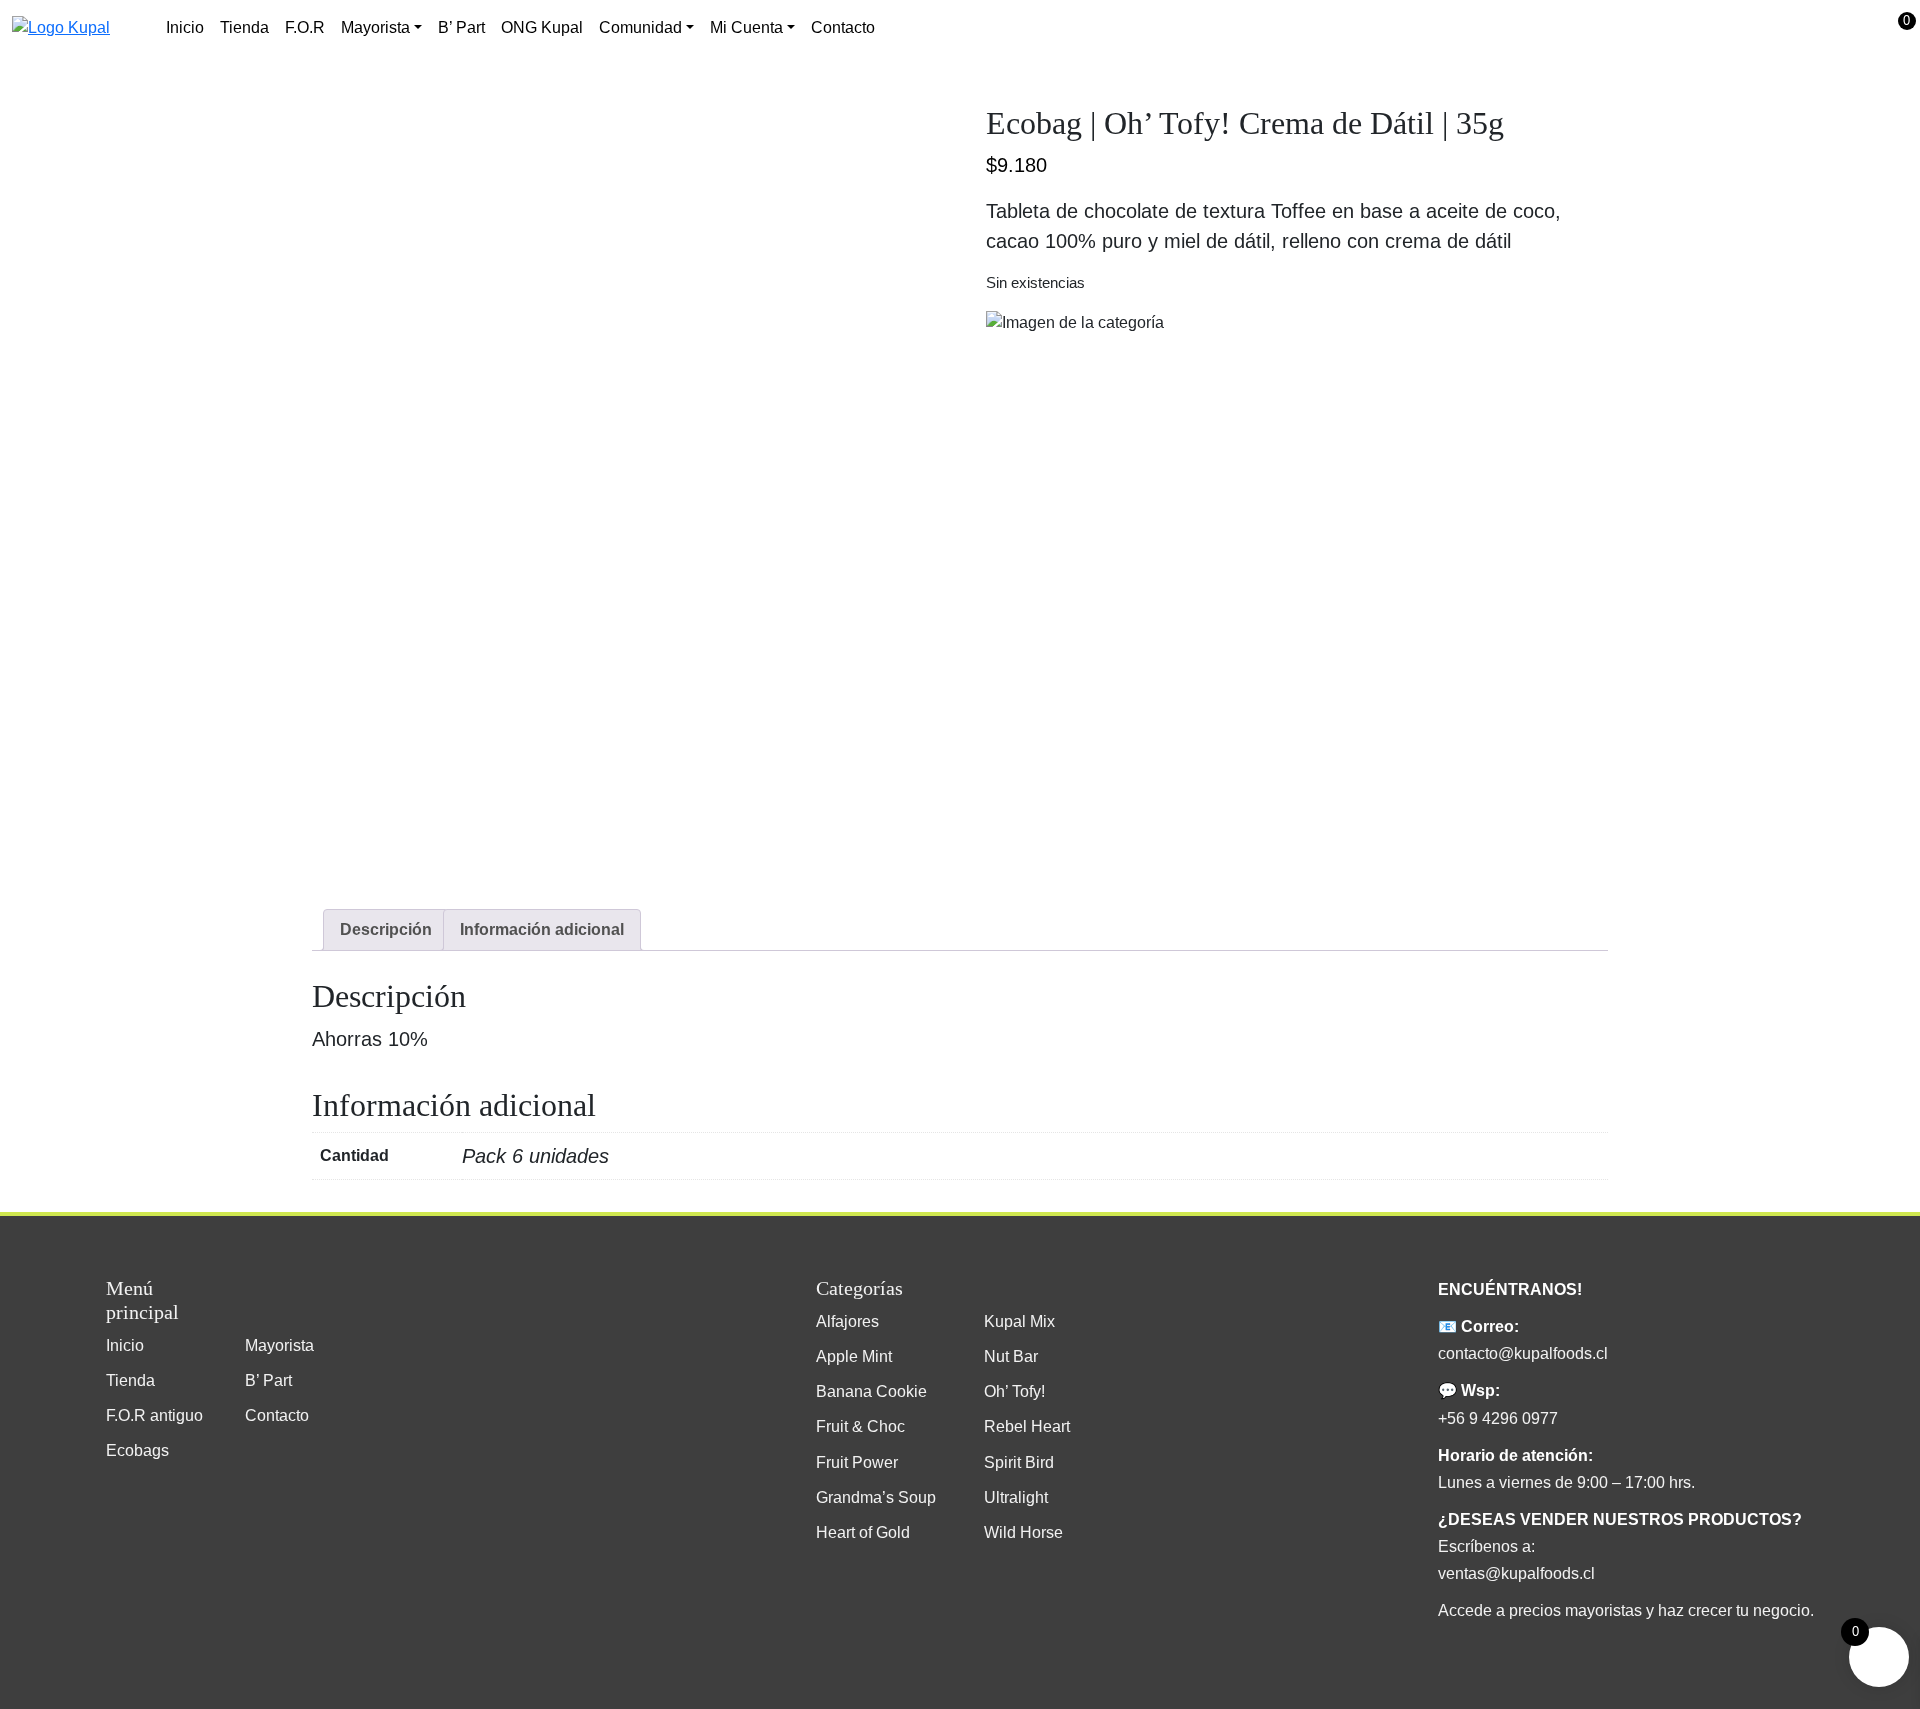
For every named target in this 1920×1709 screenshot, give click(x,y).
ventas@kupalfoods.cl (1516, 1573)
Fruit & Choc (860, 1426)
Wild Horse (1023, 1532)
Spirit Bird (1019, 1462)
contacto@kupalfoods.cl (1523, 1353)
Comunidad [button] (640, 27)
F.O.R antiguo (154, 1415)
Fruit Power (857, 1462)
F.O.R (305, 27)
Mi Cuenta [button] (746, 27)
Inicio (185, 27)
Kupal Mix (1019, 1321)
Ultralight (1016, 1497)
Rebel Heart (1027, 1426)
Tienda (244, 27)
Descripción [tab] (386, 929)
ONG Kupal (542, 27)
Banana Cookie (871, 1391)
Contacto (843, 27)
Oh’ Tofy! (1014, 1391)
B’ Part (461, 27)
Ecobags (137, 1450)
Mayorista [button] (375, 27)
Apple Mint (854, 1356)
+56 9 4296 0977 (1498, 1418)
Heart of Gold (863, 1532)
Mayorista (279, 1345)
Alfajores (847, 1321)
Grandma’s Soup (876, 1497)
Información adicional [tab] (542, 929)
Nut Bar (1011, 1356)
